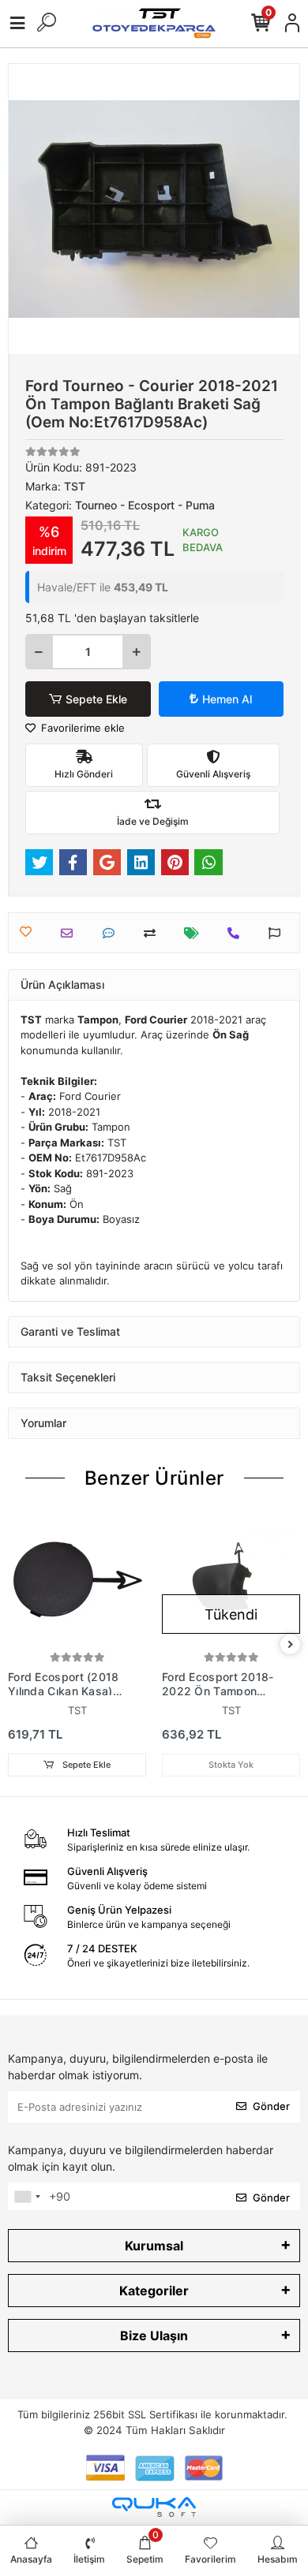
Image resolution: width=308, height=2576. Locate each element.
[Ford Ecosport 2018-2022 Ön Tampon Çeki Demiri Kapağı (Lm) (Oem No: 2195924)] (231, 1579)
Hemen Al (227, 699)
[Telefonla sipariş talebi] (237, 933)
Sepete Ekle (96, 699)
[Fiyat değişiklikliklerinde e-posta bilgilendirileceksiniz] (195, 933)
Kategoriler (154, 2291)
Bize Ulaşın (154, 2336)
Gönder (271, 2106)
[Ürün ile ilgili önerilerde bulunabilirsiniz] (278, 933)
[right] (291, 1645)
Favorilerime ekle (81, 728)
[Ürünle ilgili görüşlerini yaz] (113, 933)
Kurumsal (154, 2246)
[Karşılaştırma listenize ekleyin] (154, 933)
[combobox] (27, 2197)
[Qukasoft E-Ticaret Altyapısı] (154, 2507)
